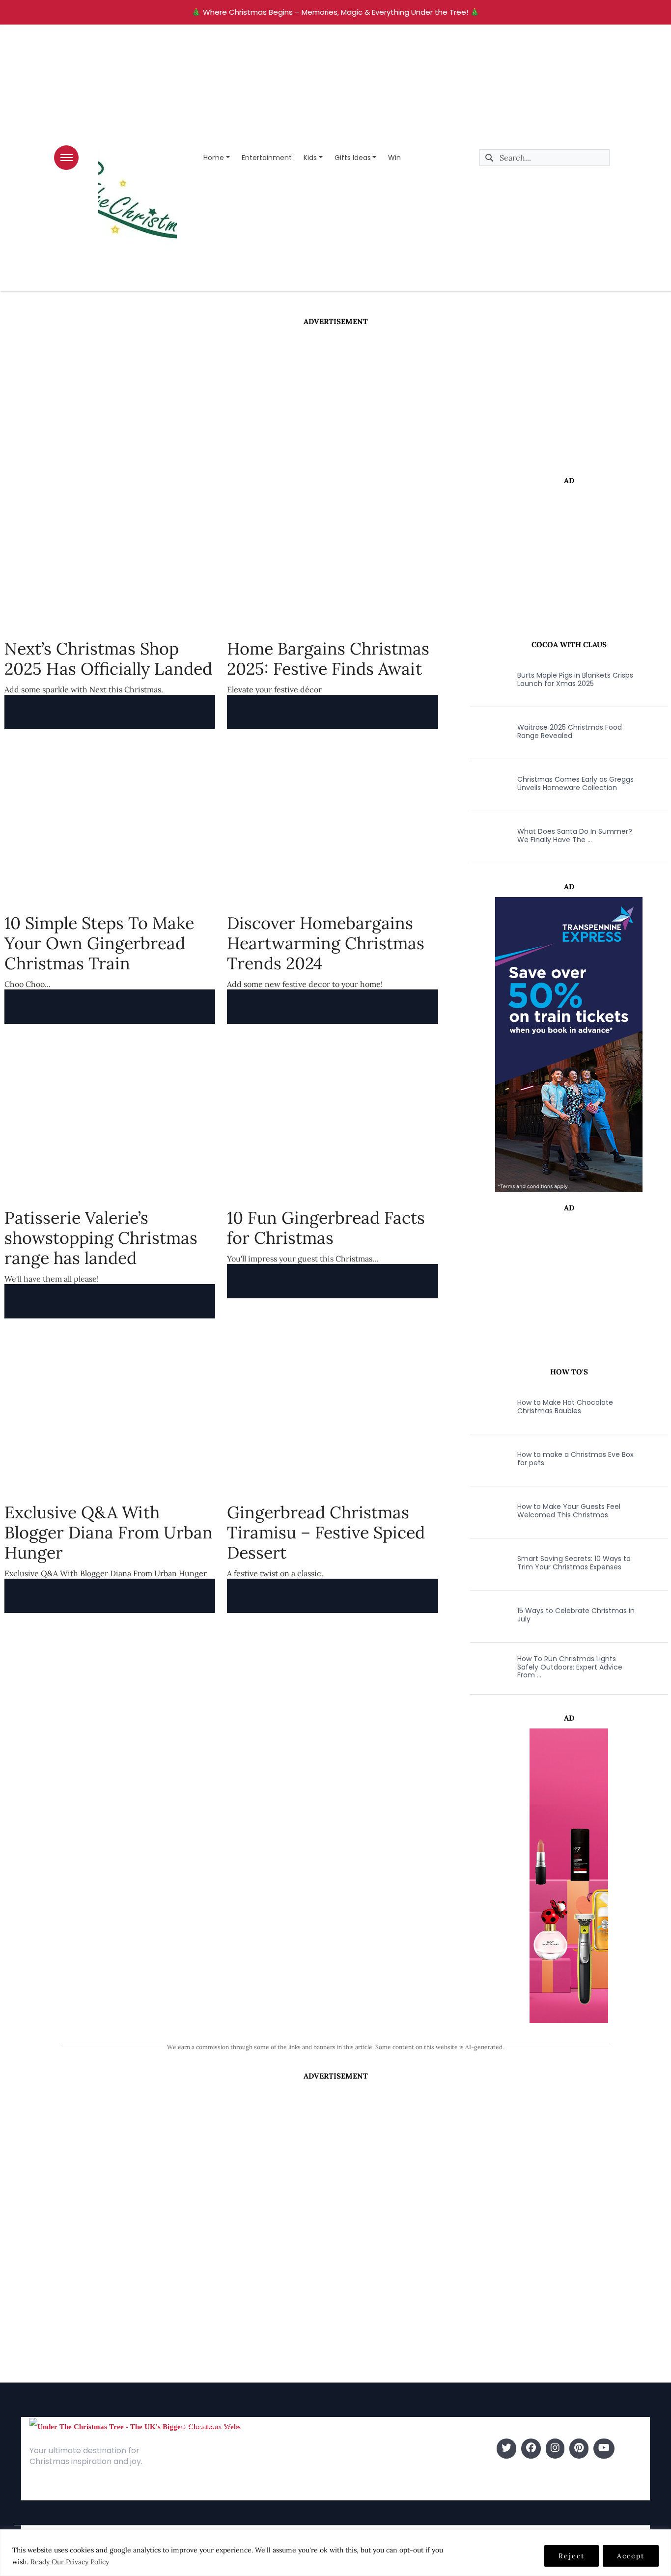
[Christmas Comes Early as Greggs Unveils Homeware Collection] (487, 784)
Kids (310, 158)
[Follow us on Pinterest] (579, 2449)
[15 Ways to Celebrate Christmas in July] (487, 1615)
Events (350, 2493)
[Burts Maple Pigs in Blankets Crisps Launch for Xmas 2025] (487, 680)
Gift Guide (357, 2478)
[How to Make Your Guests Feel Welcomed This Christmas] (487, 1511)
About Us (196, 2449)
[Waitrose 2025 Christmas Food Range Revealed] (487, 732)
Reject (572, 2556)
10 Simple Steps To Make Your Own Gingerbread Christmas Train (99, 943)
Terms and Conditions (219, 2493)
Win (394, 158)
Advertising (199, 2478)
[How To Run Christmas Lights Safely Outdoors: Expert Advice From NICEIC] (487, 1667)
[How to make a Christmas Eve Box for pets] (487, 1459)
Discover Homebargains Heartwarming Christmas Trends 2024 (326, 943)
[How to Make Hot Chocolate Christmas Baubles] (487, 1407)
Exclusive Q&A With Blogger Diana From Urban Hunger (109, 1532)
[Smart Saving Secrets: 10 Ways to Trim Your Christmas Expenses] (487, 1563)
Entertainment (267, 158)
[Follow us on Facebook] (531, 2449)
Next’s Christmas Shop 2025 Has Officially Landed (108, 658)
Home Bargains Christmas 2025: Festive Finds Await (328, 658)
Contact (195, 2463)
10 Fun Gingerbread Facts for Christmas (326, 1228)
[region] (335, 2553)
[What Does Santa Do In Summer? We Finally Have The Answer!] (487, 836)
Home (214, 158)
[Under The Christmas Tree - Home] (135, 2426)
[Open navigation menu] (66, 158)
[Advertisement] (335, 401)
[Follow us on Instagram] (555, 2449)
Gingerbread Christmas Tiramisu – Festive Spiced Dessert (326, 1532)
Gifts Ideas (353, 158)
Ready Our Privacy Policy (70, 2562)
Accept (631, 2556)
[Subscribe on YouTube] (604, 2449)
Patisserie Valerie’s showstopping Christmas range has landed (101, 1238)
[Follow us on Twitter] (506, 2449)
